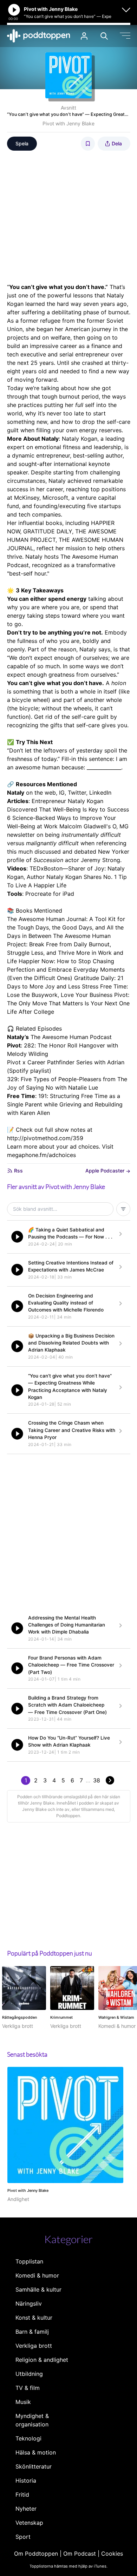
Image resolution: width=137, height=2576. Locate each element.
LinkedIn (100, 793)
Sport (23, 2537)
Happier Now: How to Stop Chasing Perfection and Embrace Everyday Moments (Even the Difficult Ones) (66, 970)
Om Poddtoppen (36, 2554)
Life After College (31, 1012)
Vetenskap (29, 2523)
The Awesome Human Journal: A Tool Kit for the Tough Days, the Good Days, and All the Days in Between (66, 927)
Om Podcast (80, 2554)
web (50, 793)
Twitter (77, 793)
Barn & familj (32, 2332)
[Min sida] (84, 36)
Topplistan (29, 2261)
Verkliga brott (34, 2346)
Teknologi (28, 2438)
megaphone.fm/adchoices (41, 1155)
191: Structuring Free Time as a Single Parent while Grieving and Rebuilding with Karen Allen (65, 1104)
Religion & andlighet (42, 2360)
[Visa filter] (123, 1209)
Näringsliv (29, 2304)
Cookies (112, 2554)
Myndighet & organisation (32, 2420)
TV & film (28, 2388)
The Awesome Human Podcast (71, 1037)
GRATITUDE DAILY (48, 531)
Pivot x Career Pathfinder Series (50, 1062)
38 (97, 1780)
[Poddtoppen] (39, 36)
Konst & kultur (34, 2318)
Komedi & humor (37, 2275)
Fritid (22, 2495)
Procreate (38, 894)
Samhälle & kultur (38, 2289)
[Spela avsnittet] (17, 1237)
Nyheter (26, 2509)
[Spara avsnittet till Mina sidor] (88, 144)
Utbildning (29, 2374)
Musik (23, 2402)
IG (62, 793)
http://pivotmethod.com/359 (45, 1138)
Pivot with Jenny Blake (68, 123)
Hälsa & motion (36, 2452)
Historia (26, 2480)
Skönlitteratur (34, 2466)
